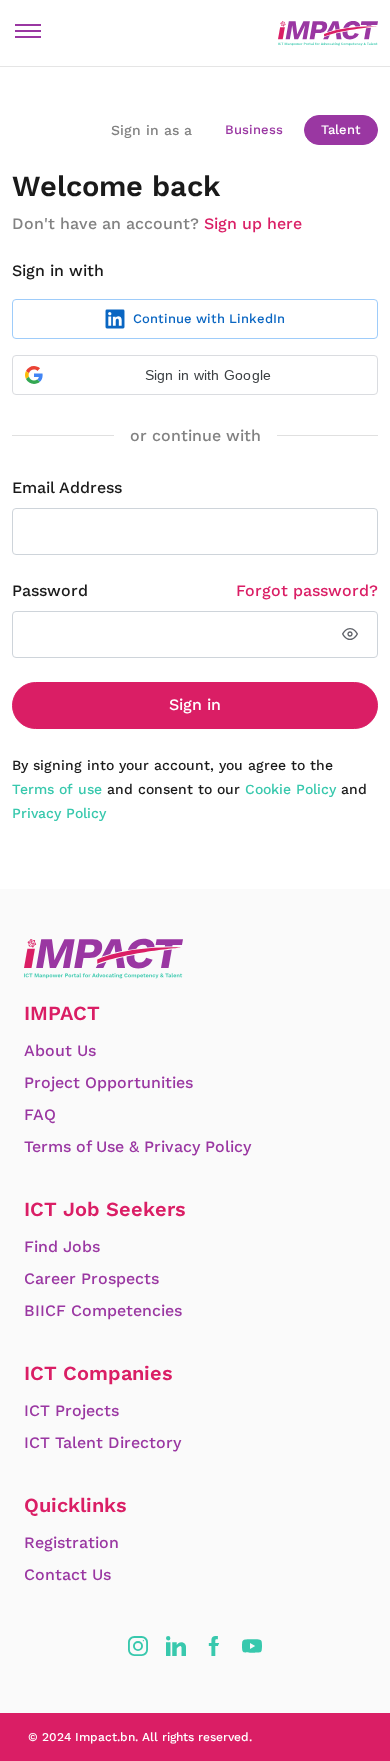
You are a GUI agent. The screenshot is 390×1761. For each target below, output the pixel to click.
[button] (195, 375)
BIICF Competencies (103, 1310)
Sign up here (253, 223)
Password (50, 590)
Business (254, 129)
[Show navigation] (28, 31)
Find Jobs (62, 1246)
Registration (71, 1542)
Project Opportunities (108, 1082)
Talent (341, 129)
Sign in (195, 704)
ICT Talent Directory (102, 1442)
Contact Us (67, 1574)
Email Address (67, 487)
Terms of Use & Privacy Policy (137, 1146)
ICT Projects (71, 1410)
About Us (60, 1050)
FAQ (40, 1114)
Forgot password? (307, 590)
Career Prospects (91, 1278)
